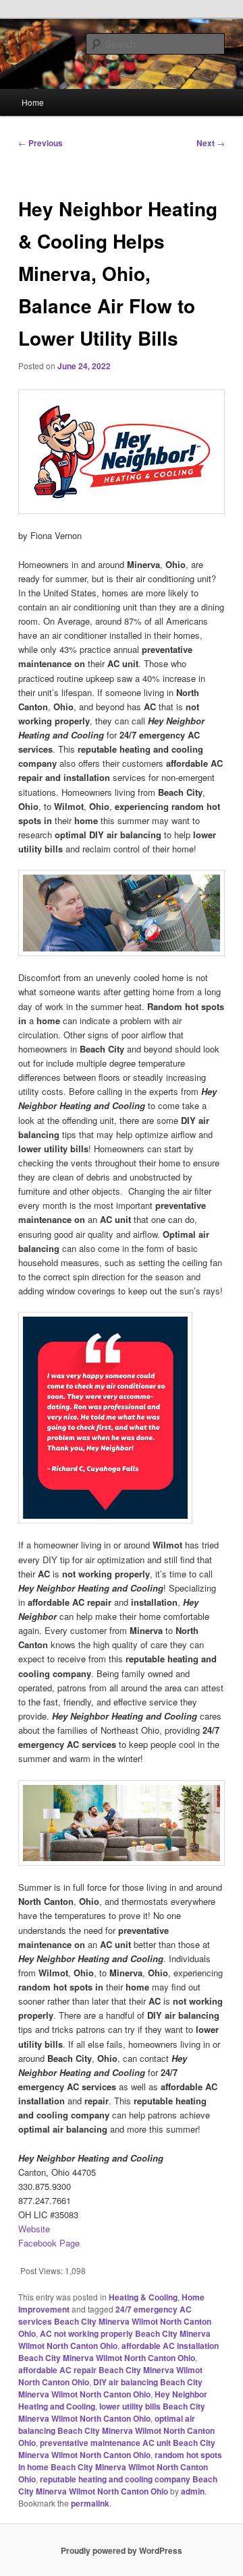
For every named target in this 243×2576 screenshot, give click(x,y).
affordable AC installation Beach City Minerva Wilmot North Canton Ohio (118, 2352)
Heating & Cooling (143, 2297)
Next (211, 143)
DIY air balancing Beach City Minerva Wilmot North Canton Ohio (110, 2388)
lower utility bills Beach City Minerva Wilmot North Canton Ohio (112, 2412)
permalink (90, 2503)
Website (34, 2229)
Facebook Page (49, 2243)
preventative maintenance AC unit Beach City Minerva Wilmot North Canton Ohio (117, 2449)
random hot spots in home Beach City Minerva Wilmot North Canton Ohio (120, 2467)
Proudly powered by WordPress (122, 2550)
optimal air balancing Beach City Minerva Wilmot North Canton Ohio (116, 2430)
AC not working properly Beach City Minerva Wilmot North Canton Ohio (114, 2339)
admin (193, 2491)
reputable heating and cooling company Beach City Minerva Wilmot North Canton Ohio (118, 2485)
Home (33, 102)
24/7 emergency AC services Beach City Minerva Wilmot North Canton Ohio (115, 2321)
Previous (40, 143)
